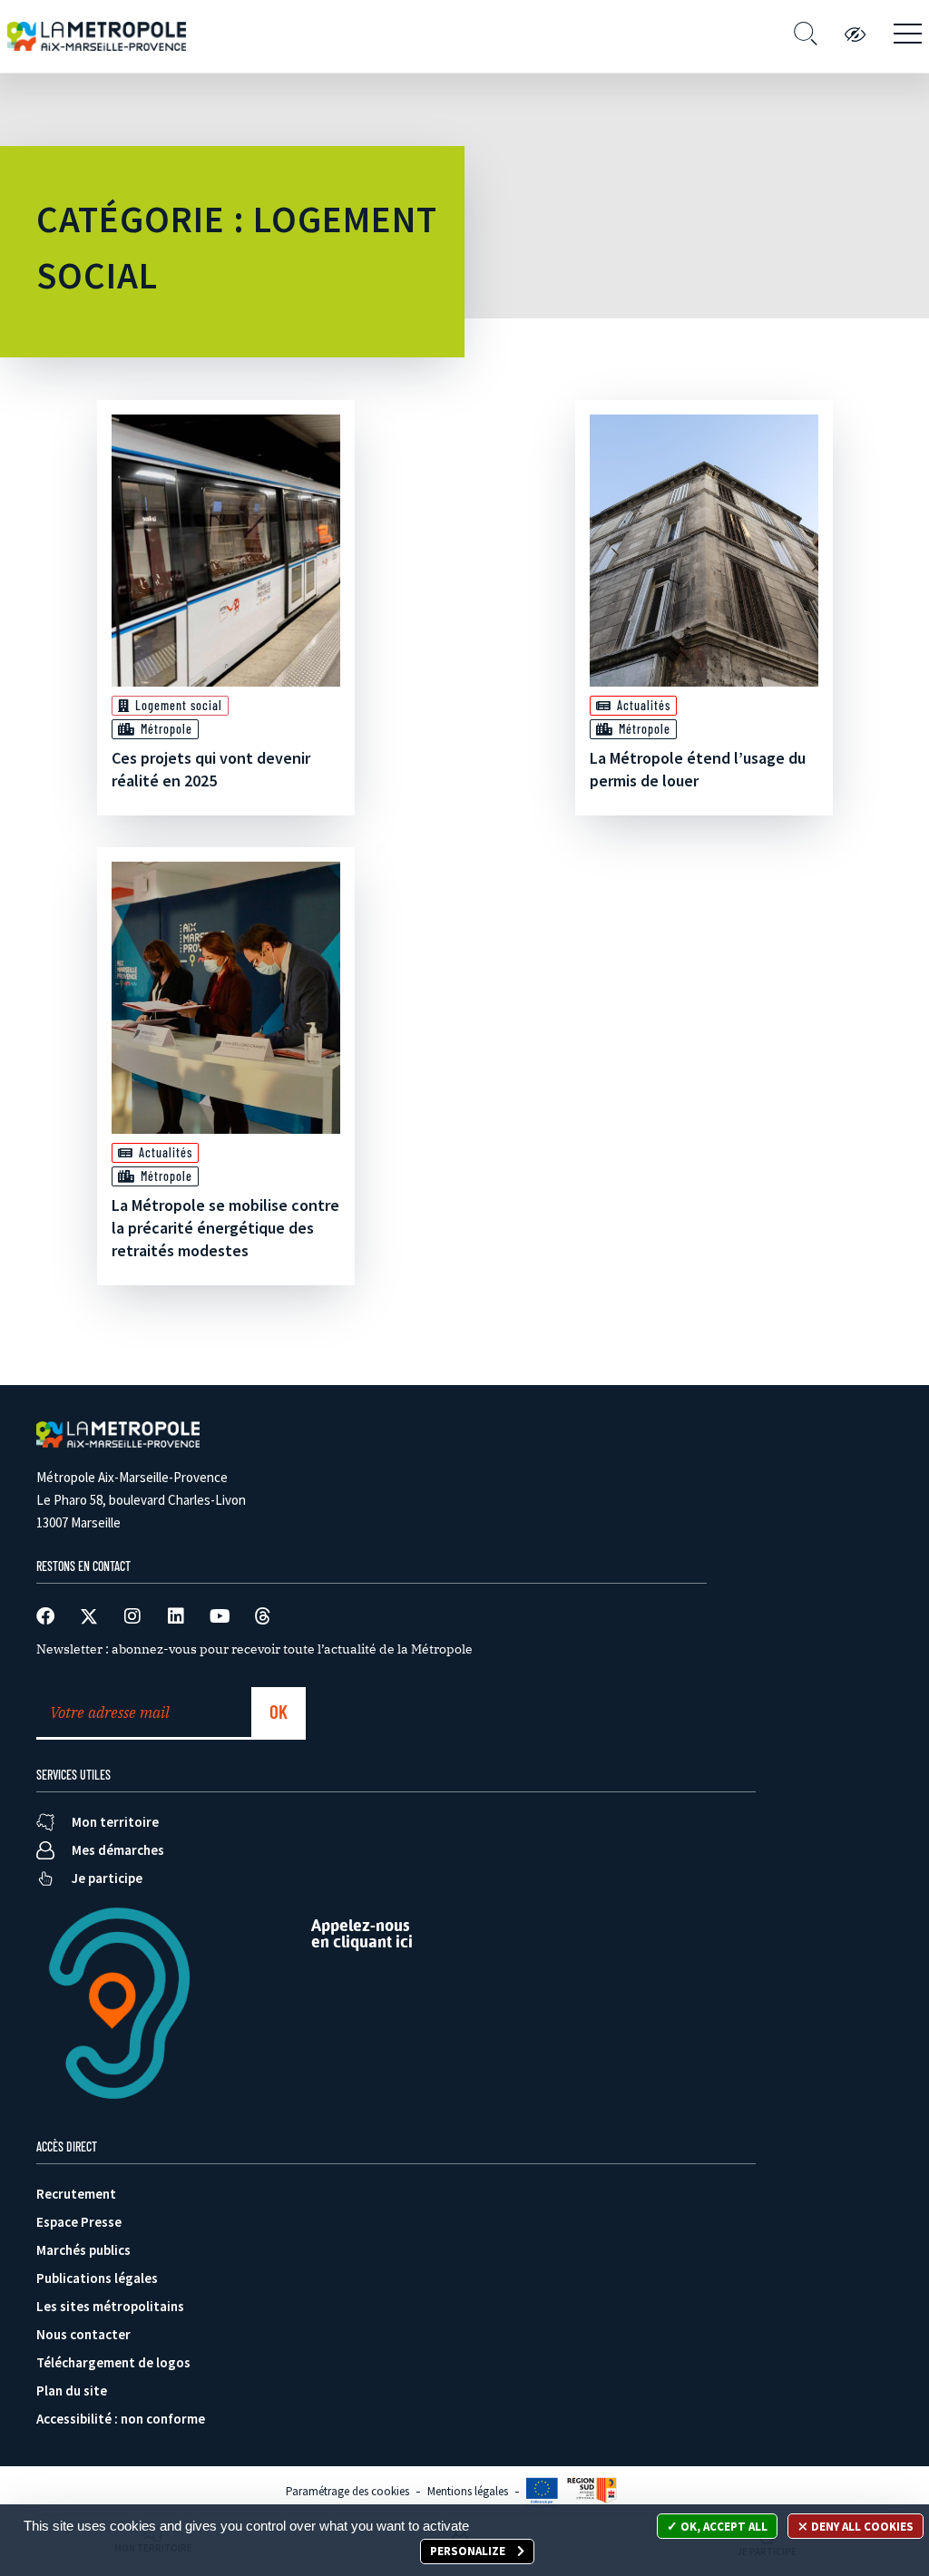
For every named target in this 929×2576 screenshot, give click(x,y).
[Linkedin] (176, 1616)
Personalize (469, 2551)
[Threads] (263, 1616)
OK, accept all (723, 2527)
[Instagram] (132, 1616)
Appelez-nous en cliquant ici (362, 1933)
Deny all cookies (861, 2527)
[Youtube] (220, 1616)
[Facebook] (45, 1616)
